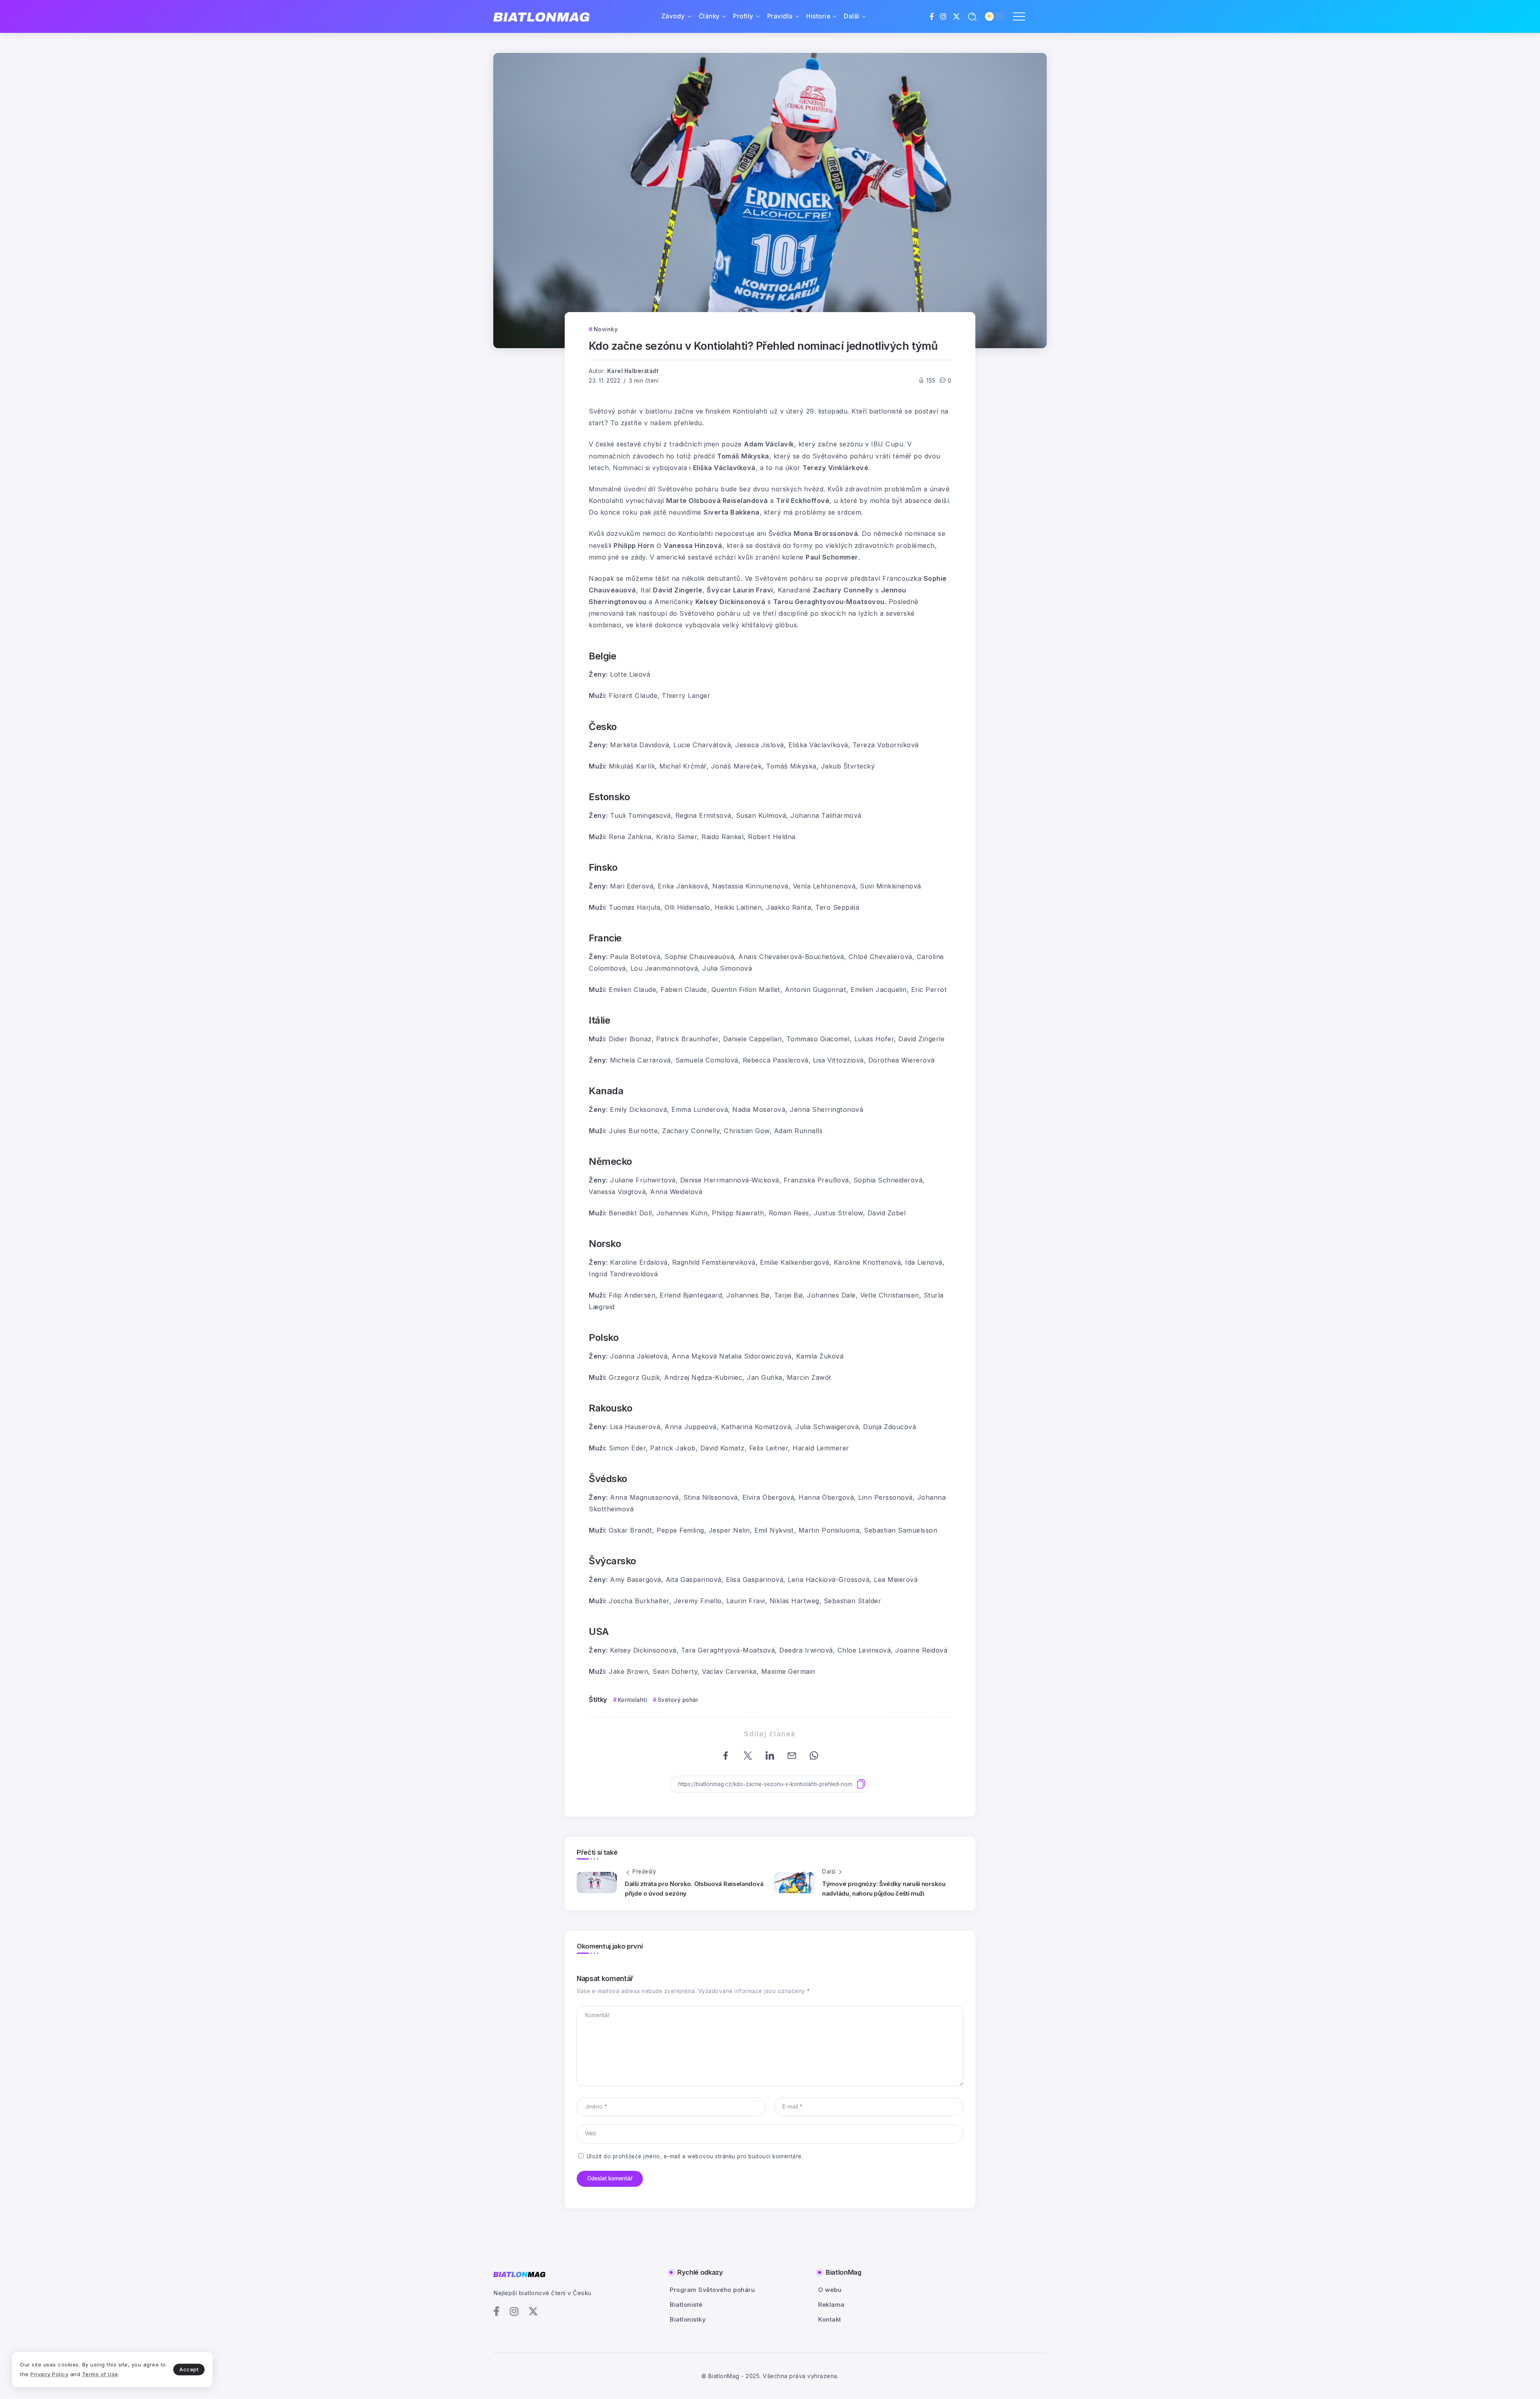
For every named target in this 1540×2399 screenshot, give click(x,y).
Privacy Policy (49, 2374)
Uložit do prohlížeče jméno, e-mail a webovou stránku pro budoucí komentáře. (695, 2156)
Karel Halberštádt (633, 371)
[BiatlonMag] (541, 17)
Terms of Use (100, 2374)
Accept (189, 2369)
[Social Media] (932, 16)
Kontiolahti (632, 1700)
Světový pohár (678, 1700)
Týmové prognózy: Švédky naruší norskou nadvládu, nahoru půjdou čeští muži (884, 1889)
